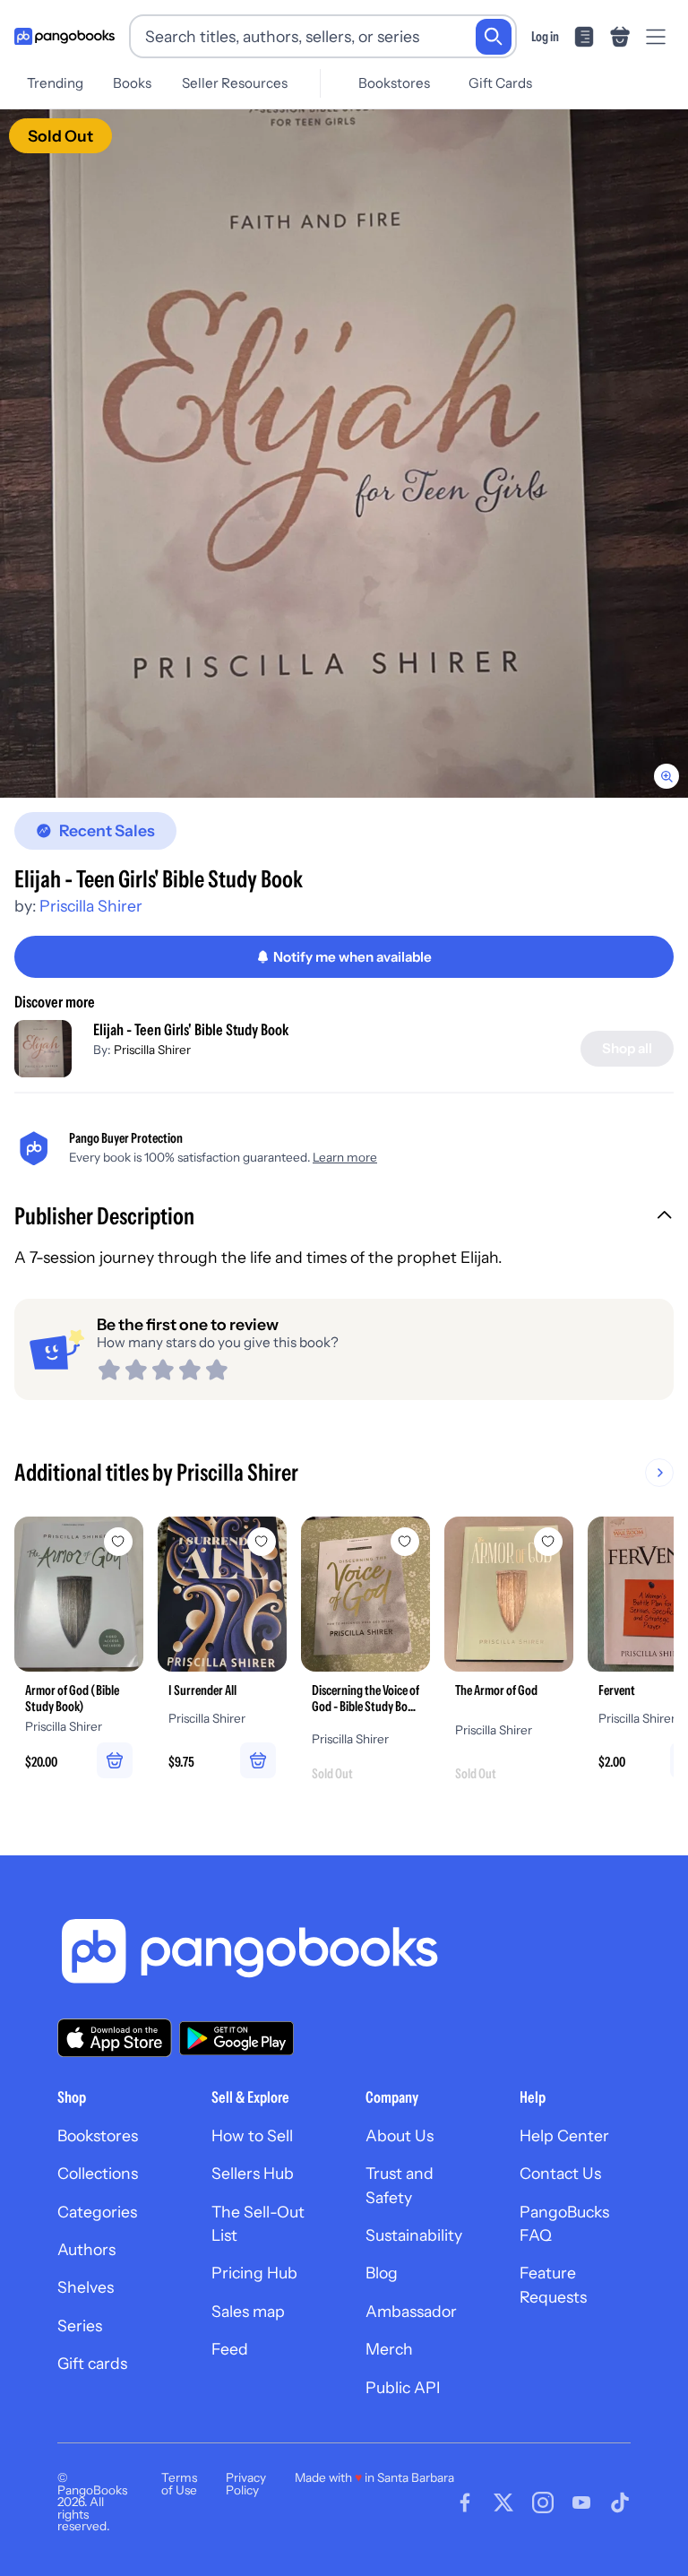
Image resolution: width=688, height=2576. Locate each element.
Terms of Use (179, 2484)
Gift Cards (500, 83)
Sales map (248, 2311)
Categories (97, 2212)
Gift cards (92, 2363)
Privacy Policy (246, 2484)
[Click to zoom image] (344, 454)
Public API (403, 2387)
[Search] (494, 37)
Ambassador (411, 2311)
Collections (98, 2173)
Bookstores (394, 83)
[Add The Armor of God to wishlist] (548, 1542)
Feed (230, 2349)
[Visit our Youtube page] (581, 2503)
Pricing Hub (254, 2273)
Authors (86, 2249)
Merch (389, 2349)
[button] (344, 1218)
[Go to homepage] (64, 37)
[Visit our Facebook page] (465, 2503)
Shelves (86, 2287)
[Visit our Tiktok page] (620, 2503)
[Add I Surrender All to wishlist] (262, 1542)
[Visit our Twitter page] (503, 2503)
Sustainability (414, 2235)
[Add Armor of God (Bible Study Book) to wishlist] (118, 1542)
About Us (400, 2135)
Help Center (564, 2135)
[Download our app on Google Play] (236, 2038)
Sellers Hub (253, 2173)
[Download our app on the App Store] (115, 2038)
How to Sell (252, 2135)
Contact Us (560, 2173)
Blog (382, 2273)
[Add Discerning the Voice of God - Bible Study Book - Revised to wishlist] (405, 1542)
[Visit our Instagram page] (543, 2503)
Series (80, 2325)
